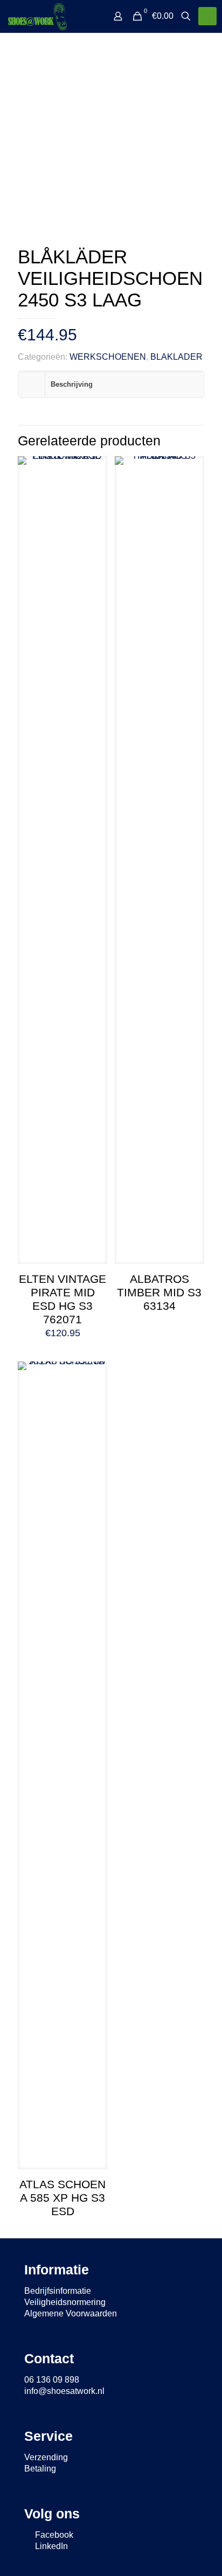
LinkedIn (50, 2546)
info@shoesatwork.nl (64, 2391)
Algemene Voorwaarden (71, 2313)
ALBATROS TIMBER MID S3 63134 (159, 1292)
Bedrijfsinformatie (58, 2291)
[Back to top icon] (200, 2554)
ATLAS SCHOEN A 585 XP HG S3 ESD (63, 2198)
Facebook (53, 2535)
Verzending (46, 2457)
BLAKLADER (176, 357)
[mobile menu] (207, 16)
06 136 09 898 (52, 2380)
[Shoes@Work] (37, 16)
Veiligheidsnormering (65, 2302)
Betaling (40, 2469)
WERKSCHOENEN (108, 357)
